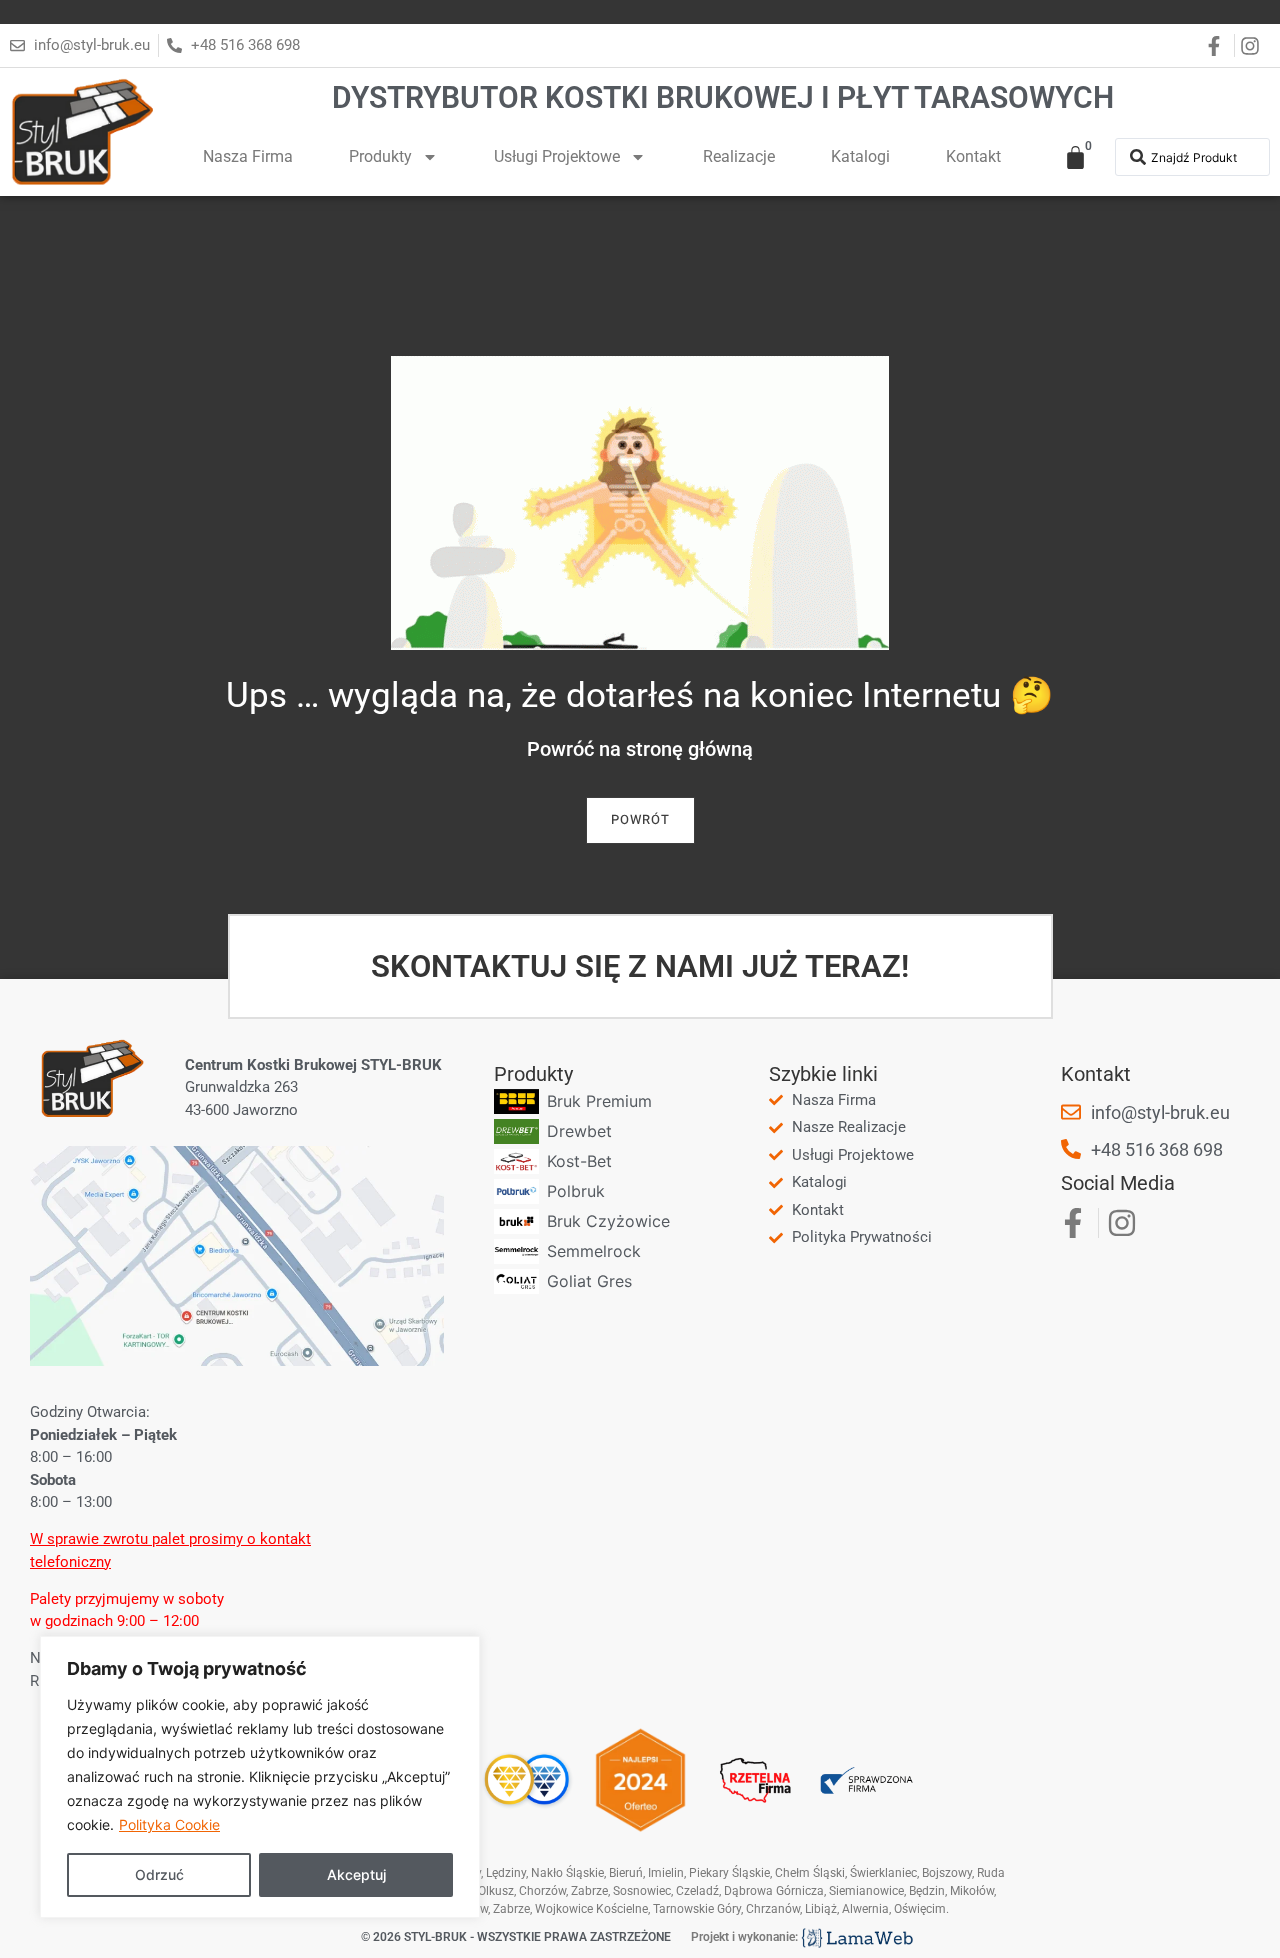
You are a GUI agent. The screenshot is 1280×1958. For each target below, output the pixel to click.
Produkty (380, 156)
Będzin (927, 1891)
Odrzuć (159, 1874)
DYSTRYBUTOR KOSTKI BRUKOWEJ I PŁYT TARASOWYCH (723, 97)
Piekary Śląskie (729, 1873)
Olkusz (496, 1891)
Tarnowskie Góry (697, 1909)
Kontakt (973, 156)
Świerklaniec (883, 1873)
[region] (260, 1777)
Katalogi (860, 156)
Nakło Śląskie (567, 1873)
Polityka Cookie (169, 1824)
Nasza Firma (248, 156)
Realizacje (739, 156)
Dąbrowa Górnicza (774, 1891)
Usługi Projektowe (557, 156)
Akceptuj (356, 1874)
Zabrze (511, 1909)
